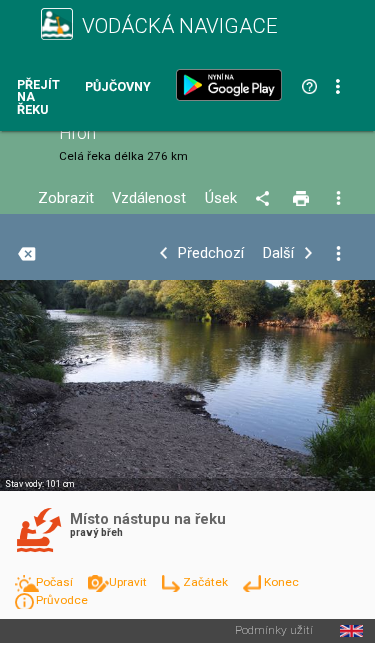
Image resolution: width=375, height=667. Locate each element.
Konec (281, 582)
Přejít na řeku (38, 98)
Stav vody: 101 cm (39, 484)
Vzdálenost (149, 198)
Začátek (207, 582)
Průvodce (62, 600)
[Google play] (233, 85)
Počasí (56, 582)
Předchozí (211, 253)
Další (278, 253)
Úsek (221, 198)
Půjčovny (118, 87)
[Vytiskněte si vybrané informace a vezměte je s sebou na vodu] (302, 199)
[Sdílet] (265, 199)
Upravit (129, 582)
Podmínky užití (274, 631)
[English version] (351, 631)
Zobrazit (66, 198)
